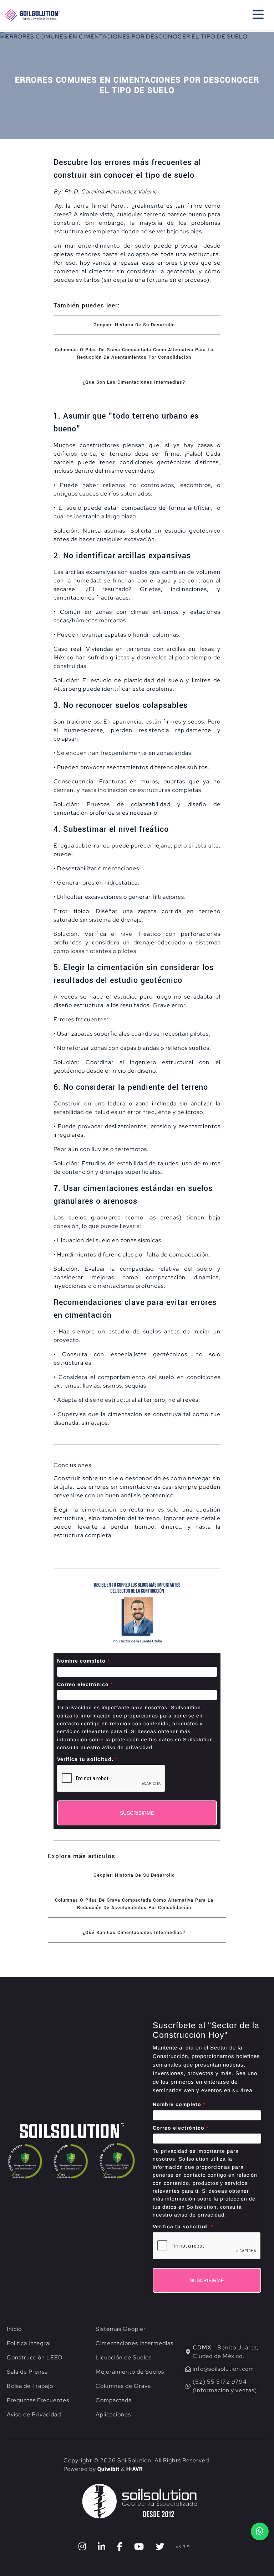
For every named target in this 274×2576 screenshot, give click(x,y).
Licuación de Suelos (124, 2357)
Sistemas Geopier (121, 2329)
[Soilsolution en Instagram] (82, 2547)
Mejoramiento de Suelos (130, 2372)
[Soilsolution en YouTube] (139, 2547)
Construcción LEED (35, 2357)
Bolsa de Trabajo (30, 2386)
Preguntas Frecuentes (38, 2400)
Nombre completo (83, 1661)
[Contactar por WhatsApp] (260, 2531)
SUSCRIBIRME (137, 1813)
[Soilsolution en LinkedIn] (102, 2547)
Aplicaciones (113, 2414)
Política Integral (29, 2343)
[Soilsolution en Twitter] (160, 2547)
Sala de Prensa (27, 2372)
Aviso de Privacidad (34, 2414)
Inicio (14, 2329)
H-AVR (135, 2469)
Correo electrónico (85, 1684)
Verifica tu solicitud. (87, 1759)
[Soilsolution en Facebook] (120, 2547)
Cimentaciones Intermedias (135, 2343)
